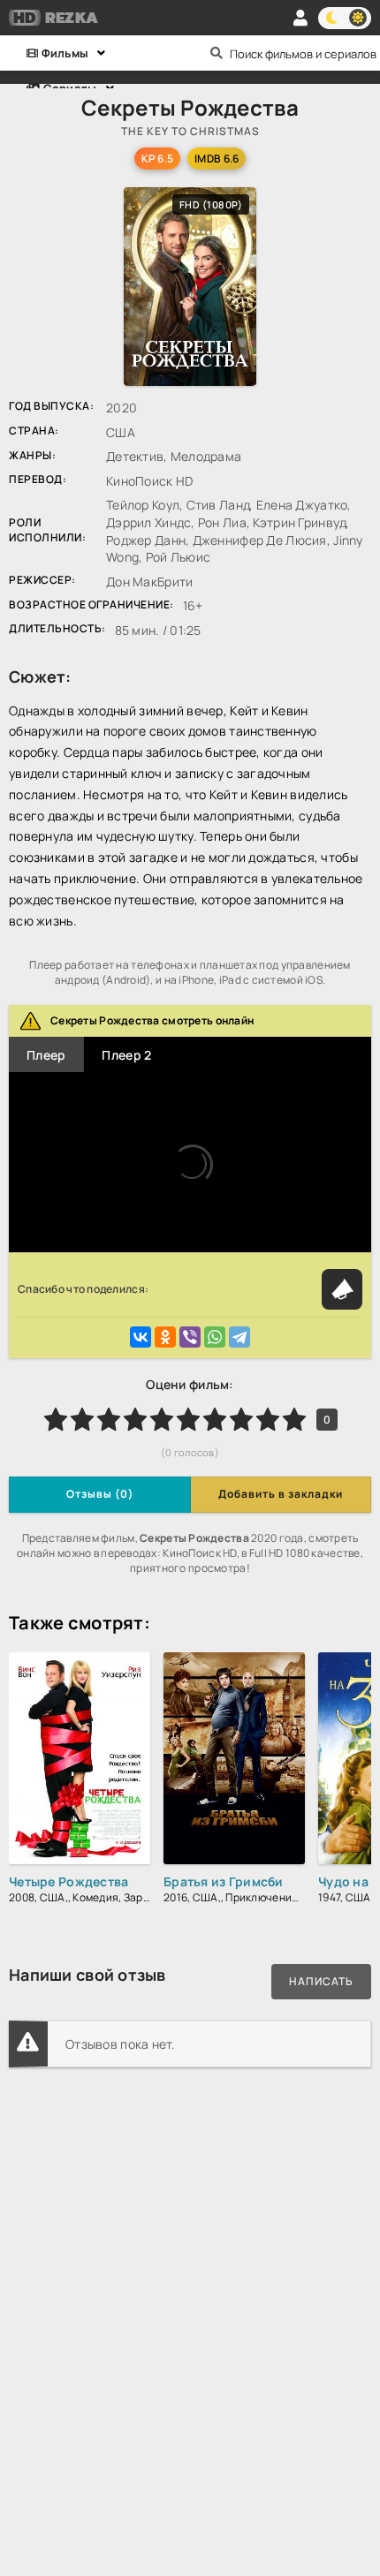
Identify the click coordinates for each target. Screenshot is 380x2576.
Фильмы (63, 53)
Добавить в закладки (281, 1494)
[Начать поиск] (217, 53)
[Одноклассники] (165, 1337)
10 (294, 1419)
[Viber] (190, 1337)
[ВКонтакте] (141, 1337)
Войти (300, 18)
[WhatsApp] (215, 1337)
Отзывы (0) (100, 1494)
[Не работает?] (342, 1289)
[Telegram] (239, 1337)
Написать (321, 1981)
